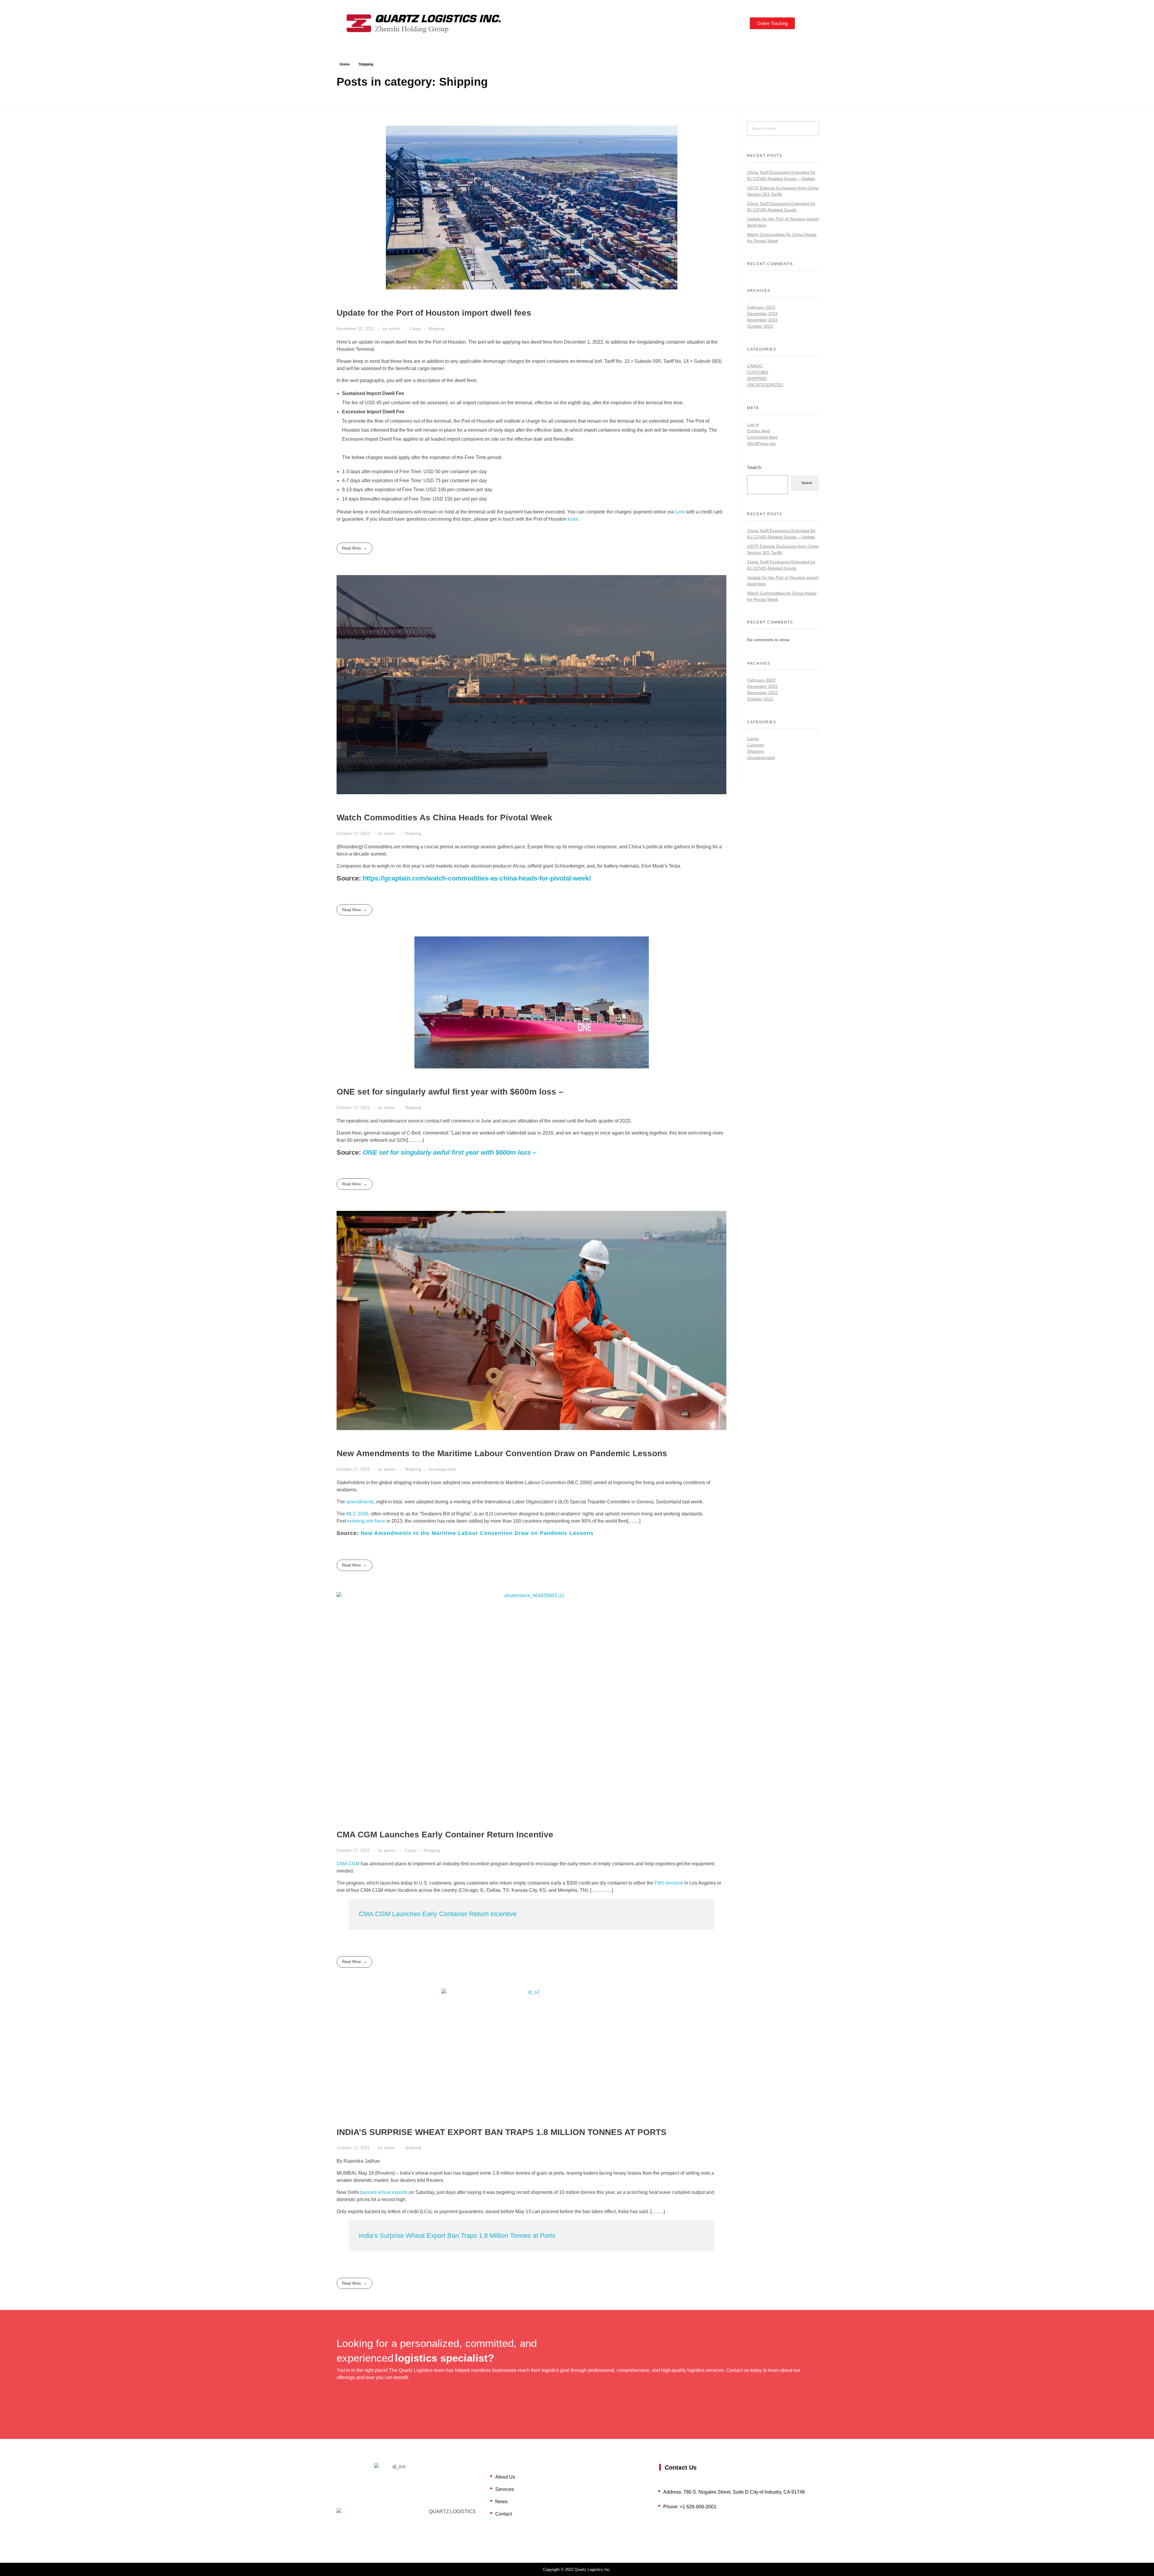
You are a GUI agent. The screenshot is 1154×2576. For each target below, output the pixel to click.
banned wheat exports (384, 2192)
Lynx (680, 512)
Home (345, 64)
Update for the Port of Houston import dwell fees (434, 313)
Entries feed (759, 431)
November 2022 (762, 320)
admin (395, 329)
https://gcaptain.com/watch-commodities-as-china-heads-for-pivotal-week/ (477, 878)
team (573, 519)
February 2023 (761, 307)
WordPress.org (761, 443)
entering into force (366, 1521)
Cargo (415, 329)
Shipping (436, 329)
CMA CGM (348, 1864)
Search (754, 467)
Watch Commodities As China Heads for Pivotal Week (444, 818)
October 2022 (760, 326)
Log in (753, 424)
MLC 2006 (357, 1514)
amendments (360, 1502)
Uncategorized (442, 1469)
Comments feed (762, 437)
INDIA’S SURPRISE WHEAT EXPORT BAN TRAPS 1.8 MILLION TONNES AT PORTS (502, 2132)
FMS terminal (669, 1883)
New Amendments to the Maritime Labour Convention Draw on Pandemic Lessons (502, 1453)
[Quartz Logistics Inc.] (436, 22)
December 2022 (762, 314)
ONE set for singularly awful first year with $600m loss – (450, 1092)
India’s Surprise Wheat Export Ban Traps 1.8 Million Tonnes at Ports (457, 2236)
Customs (758, 372)
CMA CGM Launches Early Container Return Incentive (445, 1835)
